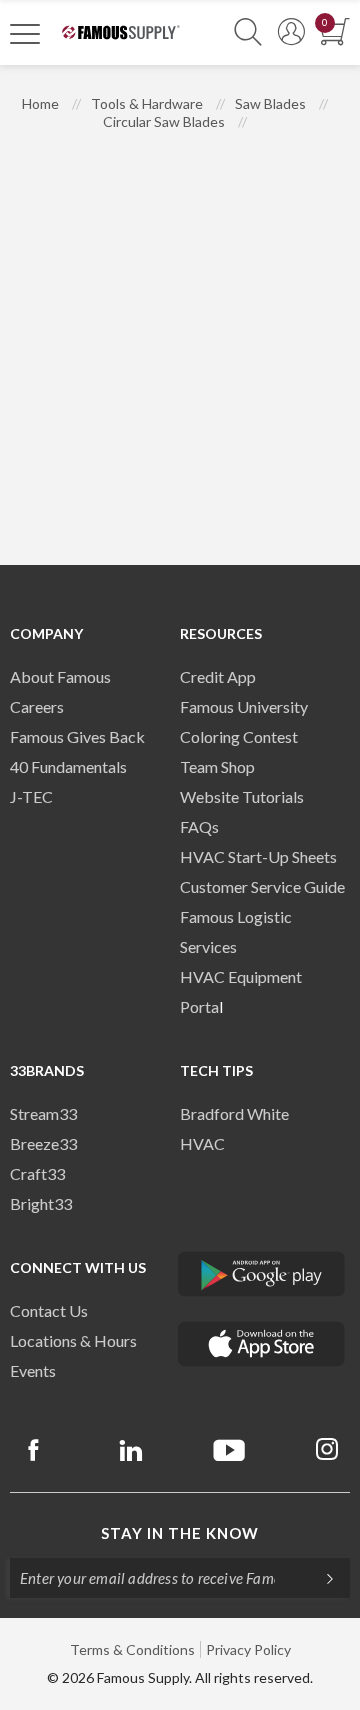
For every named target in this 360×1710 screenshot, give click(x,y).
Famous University (244, 706)
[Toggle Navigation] (25, 33)
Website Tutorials (242, 796)
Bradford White (234, 1113)
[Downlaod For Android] (262, 1274)
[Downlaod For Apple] (262, 1344)
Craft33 (37, 1173)
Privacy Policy (248, 1649)
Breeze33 (43, 1143)
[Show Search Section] (248, 32)
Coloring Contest (239, 736)
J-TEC (31, 796)
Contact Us (49, 1310)
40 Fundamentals (68, 766)
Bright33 (41, 1203)
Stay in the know (180, 1533)
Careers (37, 706)
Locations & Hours (73, 1340)
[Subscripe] (320, 1578)
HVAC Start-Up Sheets (258, 856)
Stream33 (43, 1113)
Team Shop (217, 766)
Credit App (218, 676)
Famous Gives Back (77, 736)
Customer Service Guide (262, 886)
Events (33, 1370)
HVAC (202, 1143)
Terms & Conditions (132, 1649)
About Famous (60, 676)
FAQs (199, 826)
